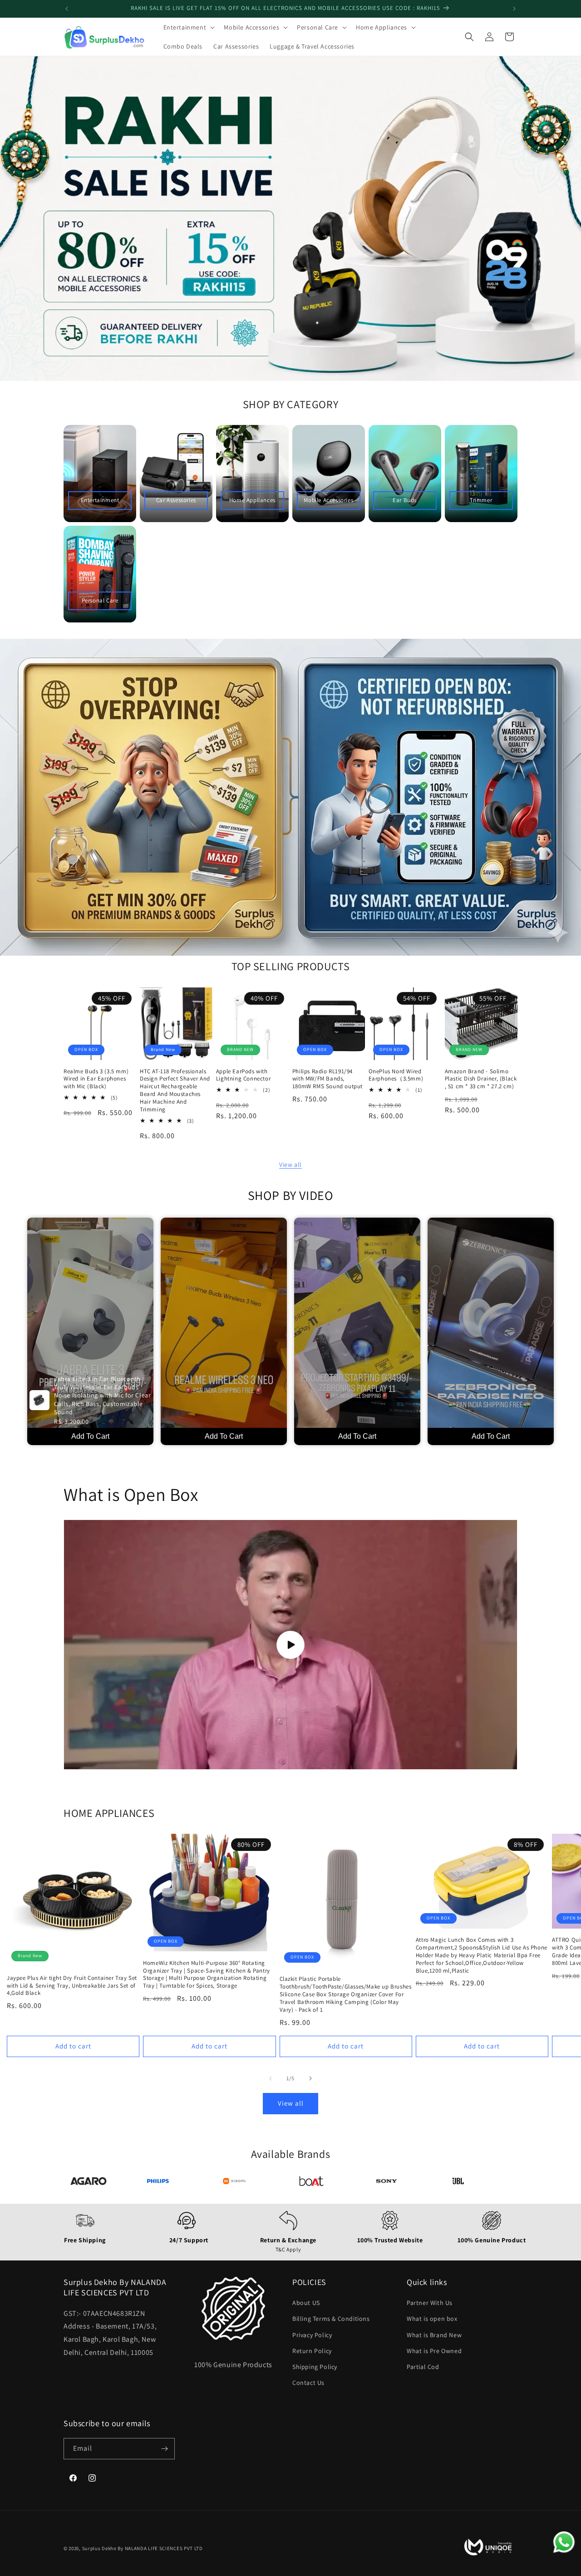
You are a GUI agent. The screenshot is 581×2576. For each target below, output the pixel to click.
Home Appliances (252, 500)
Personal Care (100, 600)
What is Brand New (434, 2335)
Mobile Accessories (328, 500)
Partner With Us (430, 2303)
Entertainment (100, 500)
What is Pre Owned (434, 2351)
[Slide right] (310, 2078)
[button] (188, 27)
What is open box (432, 2319)
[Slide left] (271, 2078)
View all (290, 1165)
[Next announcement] (514, 9)
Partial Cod (423, 2367)
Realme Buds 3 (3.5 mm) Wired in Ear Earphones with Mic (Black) (96, 1079)
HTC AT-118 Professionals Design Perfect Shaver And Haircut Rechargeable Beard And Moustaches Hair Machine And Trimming (175, 1091)
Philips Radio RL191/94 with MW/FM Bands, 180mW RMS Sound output (327, 1079)
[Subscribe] (164, 2449)
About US (306, 2303)
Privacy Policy (312, 2335)
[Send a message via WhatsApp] (564, 2542)
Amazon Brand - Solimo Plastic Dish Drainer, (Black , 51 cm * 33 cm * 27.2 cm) (481, 1079)
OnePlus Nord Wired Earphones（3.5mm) (396, 1075)
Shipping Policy (315, 2367)
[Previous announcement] (67, 9)
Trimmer (481, 500)
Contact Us (308, 2383)
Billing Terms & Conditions (331, 2319)
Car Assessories (176, 500)
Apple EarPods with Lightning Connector (243, 1075)
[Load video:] (290, 1645)
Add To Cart (90, 1436)
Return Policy (312, 2351)
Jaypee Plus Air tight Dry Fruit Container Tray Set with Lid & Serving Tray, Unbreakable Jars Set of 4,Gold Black (72, 1986)
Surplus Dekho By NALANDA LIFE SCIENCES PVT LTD (143, 2549)
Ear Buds (405, 500)
